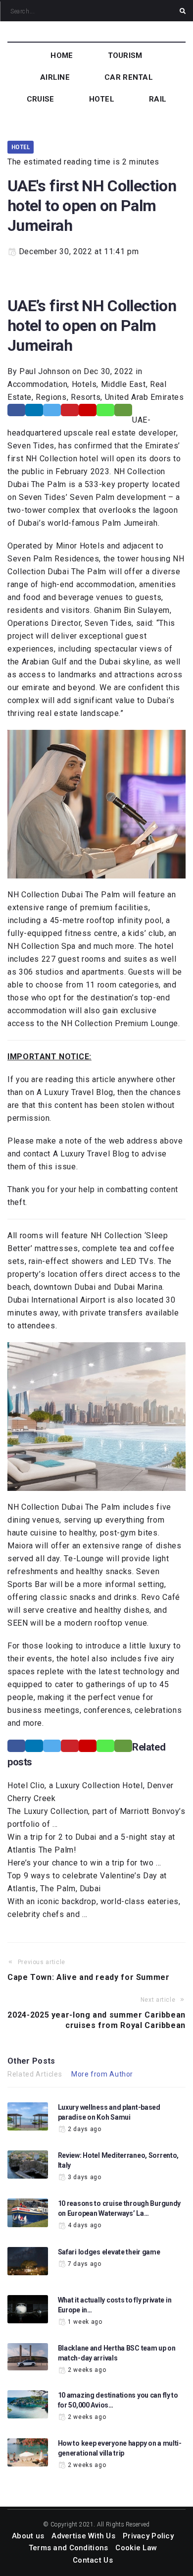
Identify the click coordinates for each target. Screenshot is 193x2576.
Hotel (21, 147)
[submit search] (183, 11)
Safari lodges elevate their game (109, 2252)
